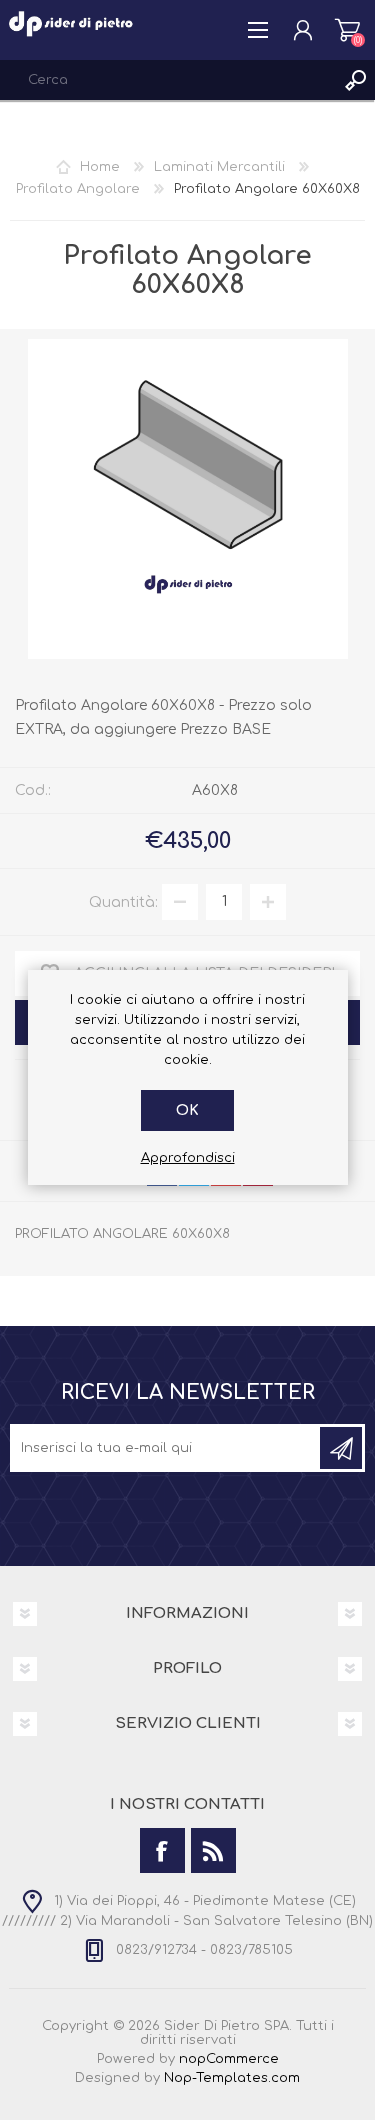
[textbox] (167, 80)
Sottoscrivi (341, 1448)
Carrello (347, 30)
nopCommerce (229, 2059)
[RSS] (213, 1850)
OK (187, 1110)
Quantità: (123, 901)
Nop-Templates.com (232, 2078)
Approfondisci (188, 1158)
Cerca (355, 80)
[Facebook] (162, 1850)
